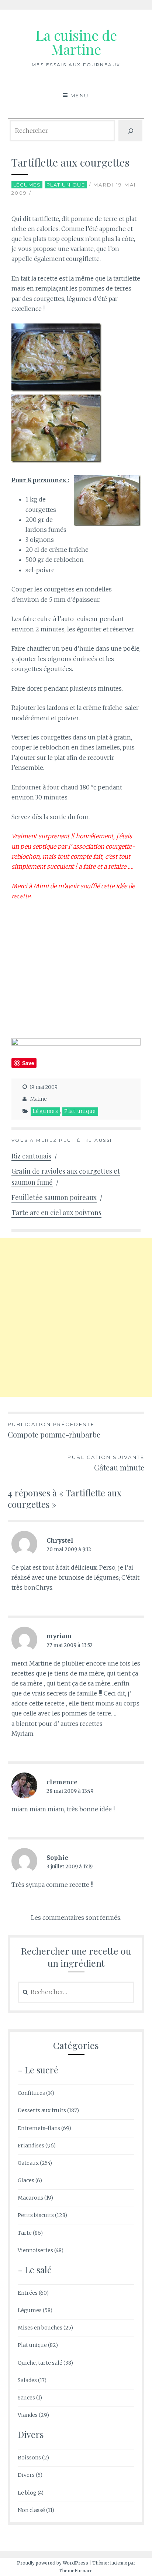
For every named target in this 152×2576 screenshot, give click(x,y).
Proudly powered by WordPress (53, 2563)
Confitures (31, 2093)
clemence (62, 1782)
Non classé (31, 2510)
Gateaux (28, 2163)
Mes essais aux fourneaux (76, 65)
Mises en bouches (40, 2328)
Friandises (31, 2146)
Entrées (28, 2293)
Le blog (27, 2493)
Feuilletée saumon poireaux (54, 1197)
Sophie (57, 1858)
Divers (26, 2475)
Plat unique (66, 185)
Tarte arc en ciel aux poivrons (56, 1212)
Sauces (26, 2398)
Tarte (25, 2233)
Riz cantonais (31, 1156)
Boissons (29, 2458)
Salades (27, 2380)
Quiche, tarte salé (40, 2363)
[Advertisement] (76, 1317)
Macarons (30, 2198)
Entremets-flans (39, 2128)
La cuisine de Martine (76, 42)
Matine (39, 1099)
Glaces (26, 2180)
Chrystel (60, 1540)
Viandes (28, 2415)
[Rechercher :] (76, 1992)
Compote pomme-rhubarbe (54, 1430)
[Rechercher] (131, 131)
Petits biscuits (36, 2215)
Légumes (27, 185)
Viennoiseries (35, 2250)
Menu (80, 95)
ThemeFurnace (76, 2571)
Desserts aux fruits (42, 2110)
